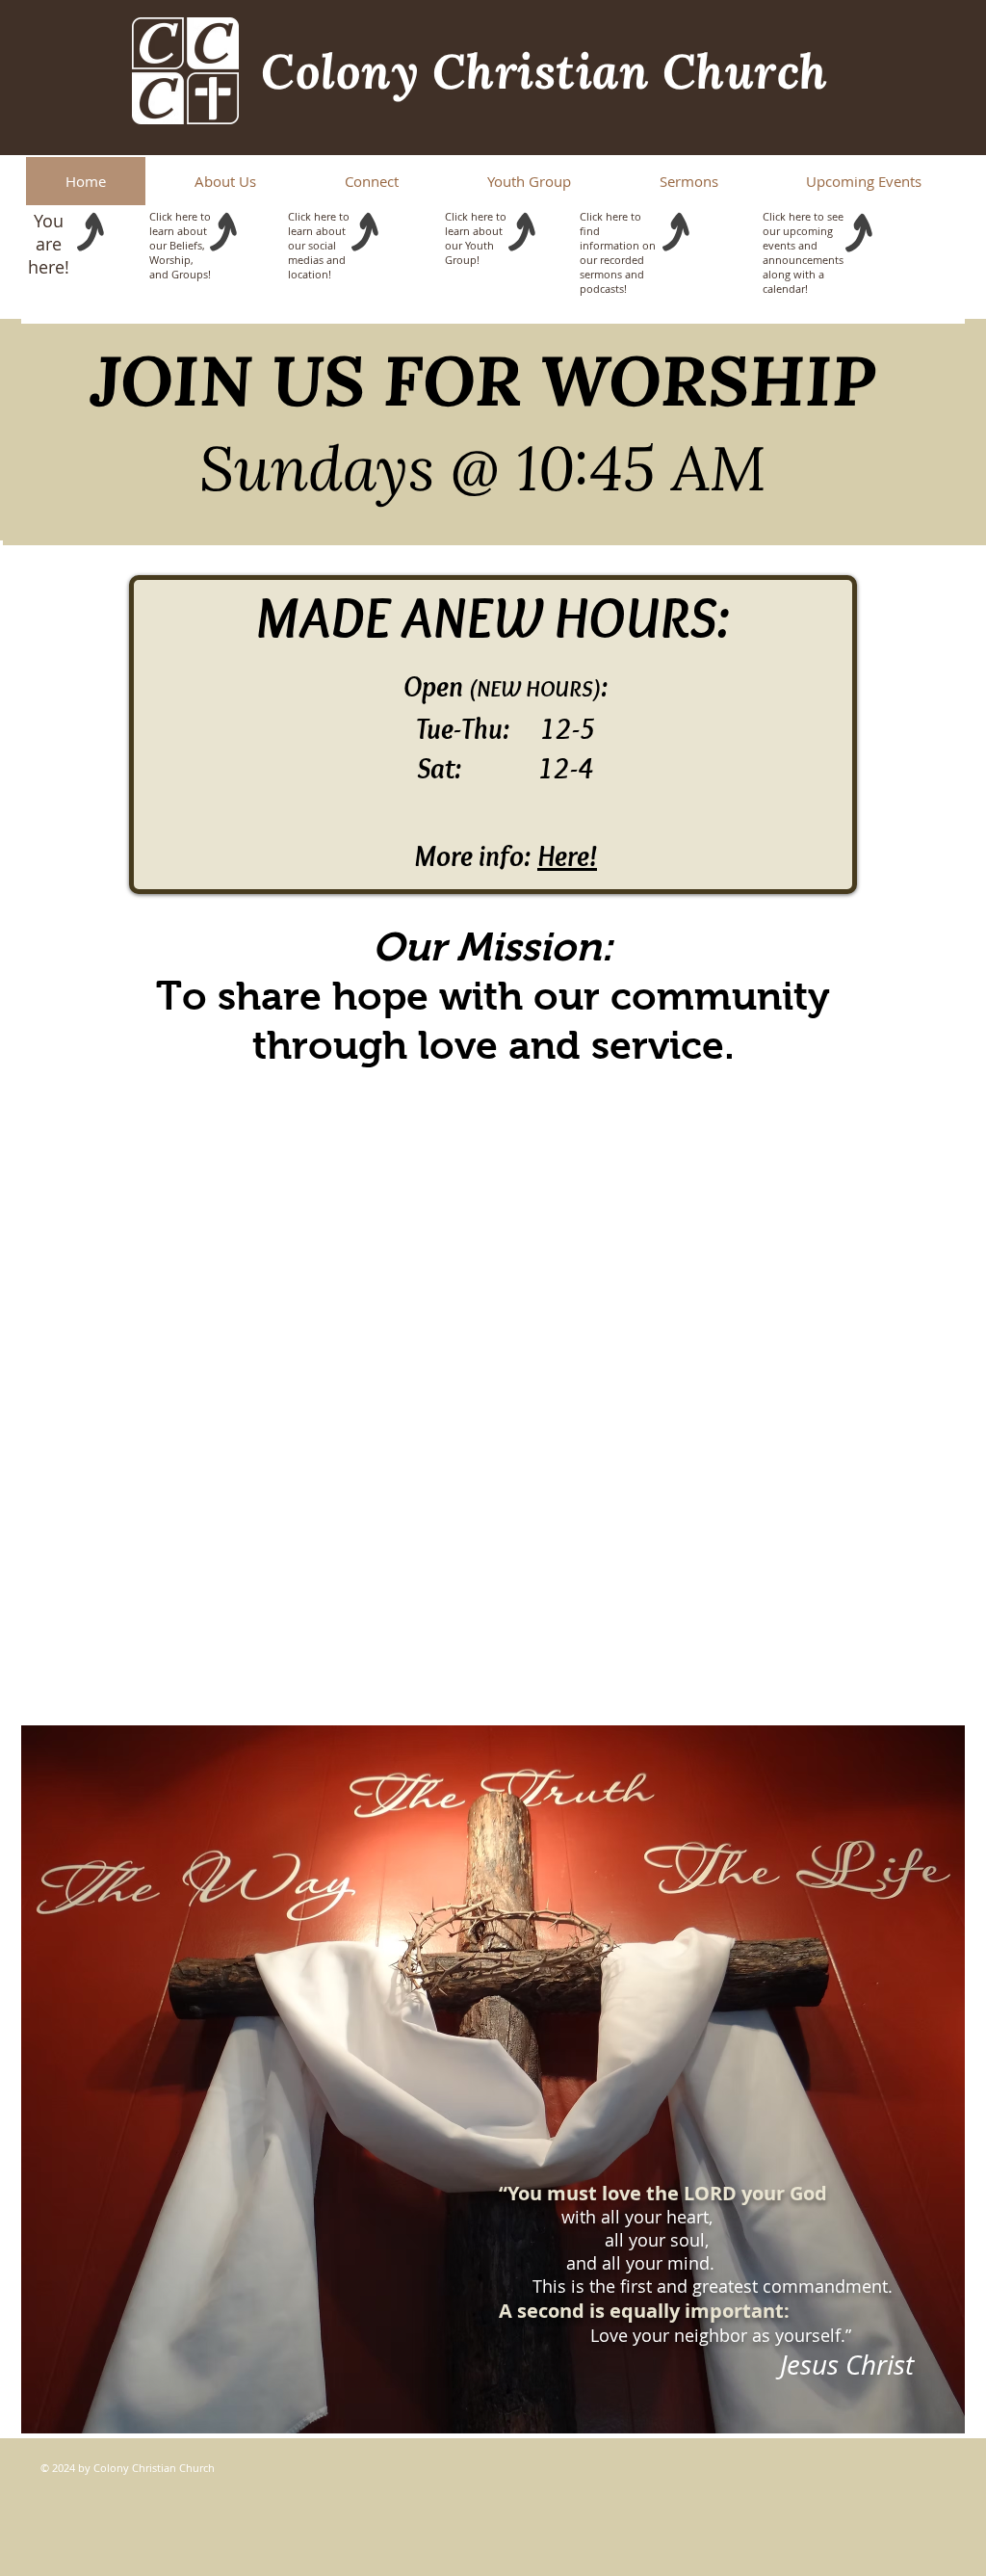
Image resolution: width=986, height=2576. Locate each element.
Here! (567, 856)
